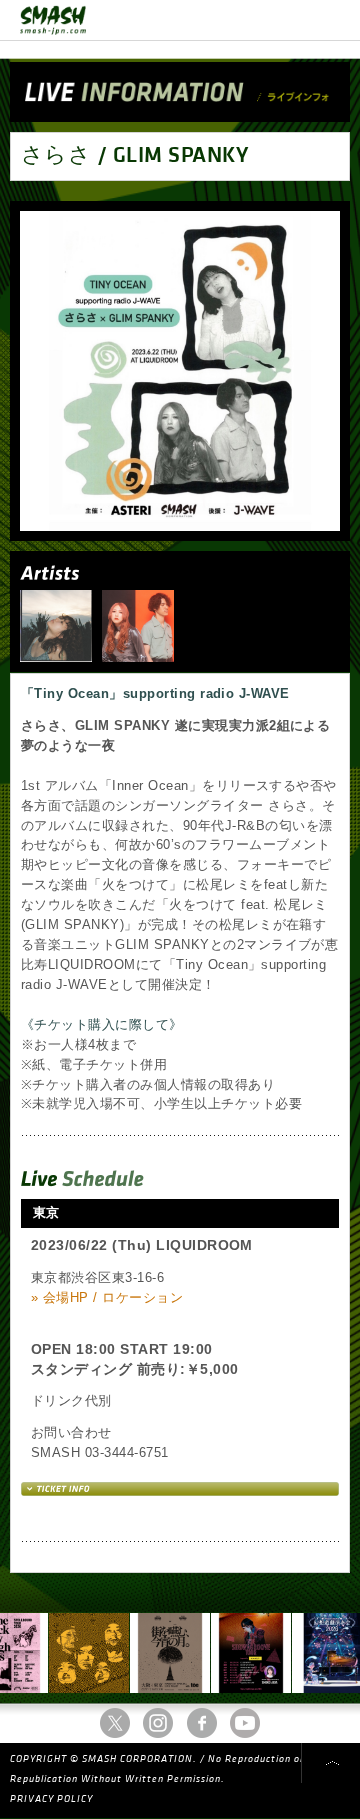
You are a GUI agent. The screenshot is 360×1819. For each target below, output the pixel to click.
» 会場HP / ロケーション (107, 1297)
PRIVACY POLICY (51, 1799)
